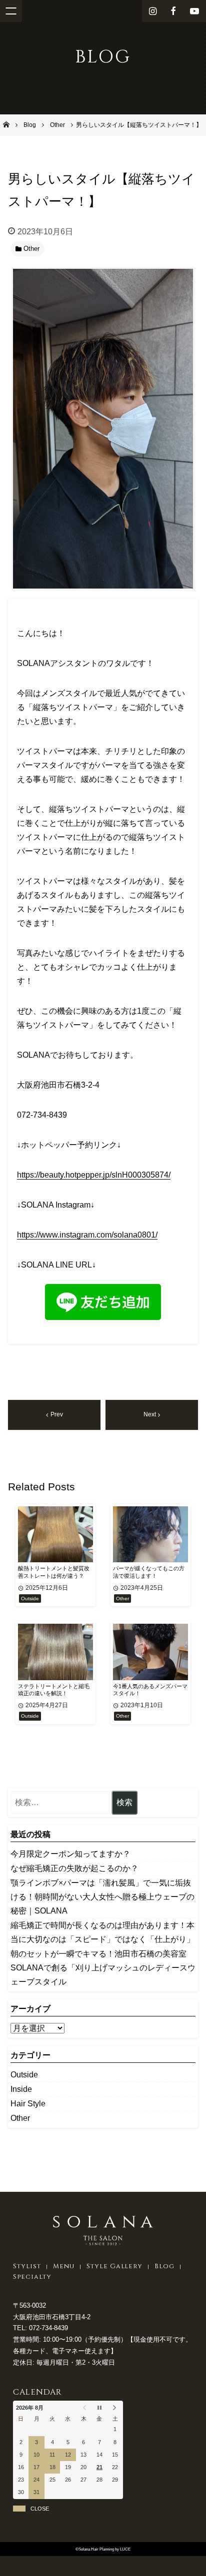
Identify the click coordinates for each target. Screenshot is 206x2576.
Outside (24, 2075)
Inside (21, 2089)
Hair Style (28, 2104)
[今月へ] (99, 2408)
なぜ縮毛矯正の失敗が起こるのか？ (74, 1868)
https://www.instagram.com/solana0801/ (87, 1235)
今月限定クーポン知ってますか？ (70, 1854)
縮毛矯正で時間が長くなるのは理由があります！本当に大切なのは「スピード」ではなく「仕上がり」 (102, 1932)
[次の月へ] (115, 2408)
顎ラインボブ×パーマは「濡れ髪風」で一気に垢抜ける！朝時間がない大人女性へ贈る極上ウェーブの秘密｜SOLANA (102, 1897)
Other (20, 2118)
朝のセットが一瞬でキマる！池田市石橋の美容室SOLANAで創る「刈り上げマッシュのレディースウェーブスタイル (103, 1968)
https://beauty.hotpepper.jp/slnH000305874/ (94, 1175)
